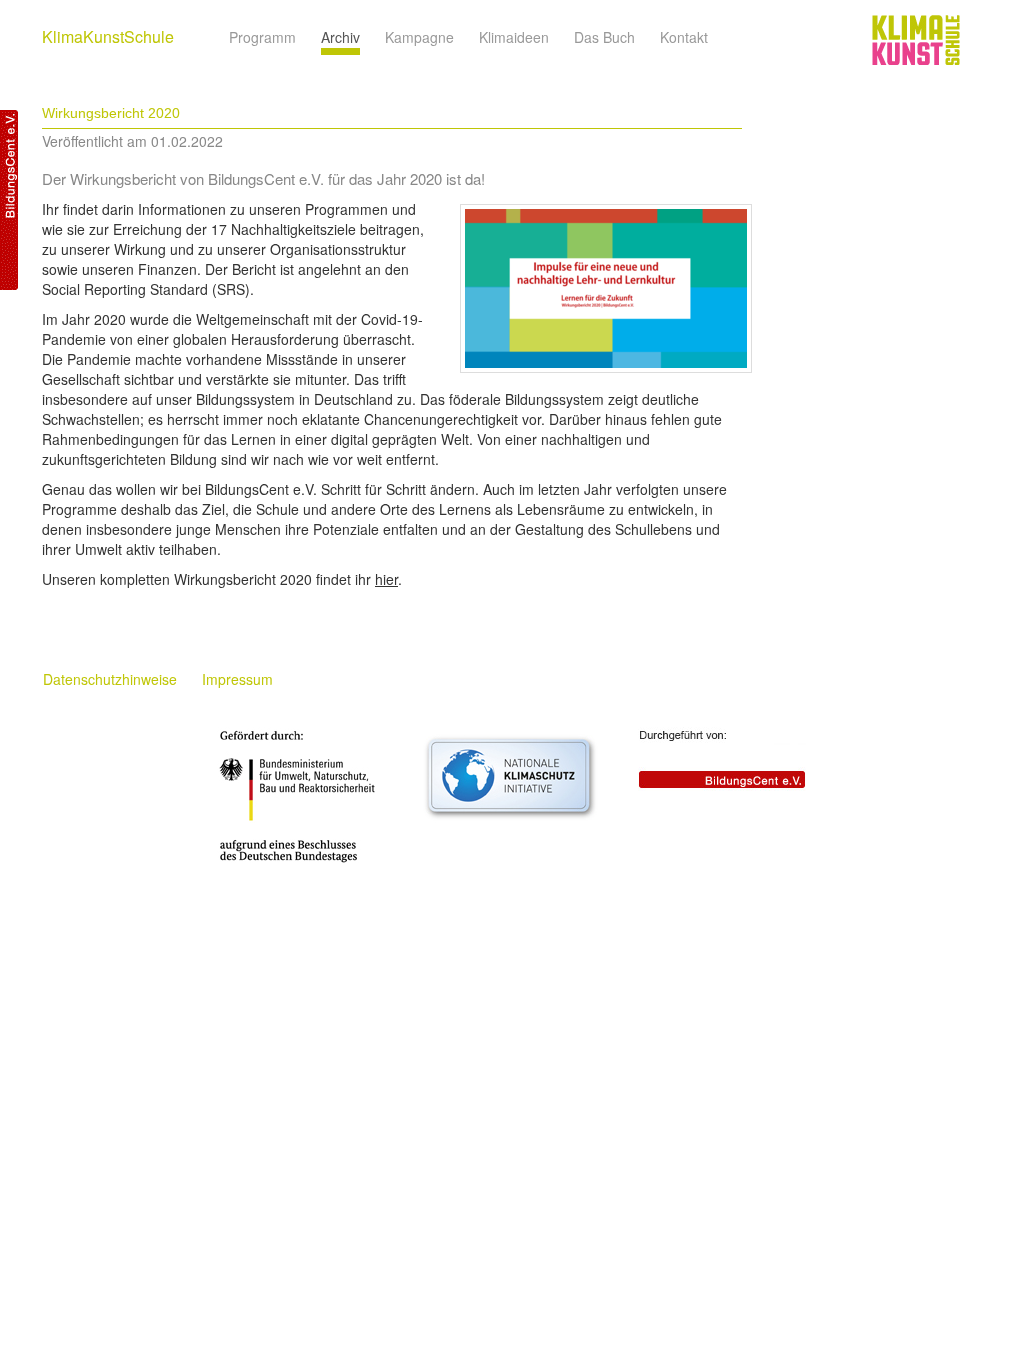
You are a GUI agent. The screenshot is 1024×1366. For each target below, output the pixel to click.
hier (386, 579)
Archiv (340, 37)
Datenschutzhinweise (110, 679)
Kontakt (684, 37)
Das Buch (604, 37)
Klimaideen (514, 37)
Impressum (237, 679)
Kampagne (419, 37)
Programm (262, 37)
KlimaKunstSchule (108, 36)
